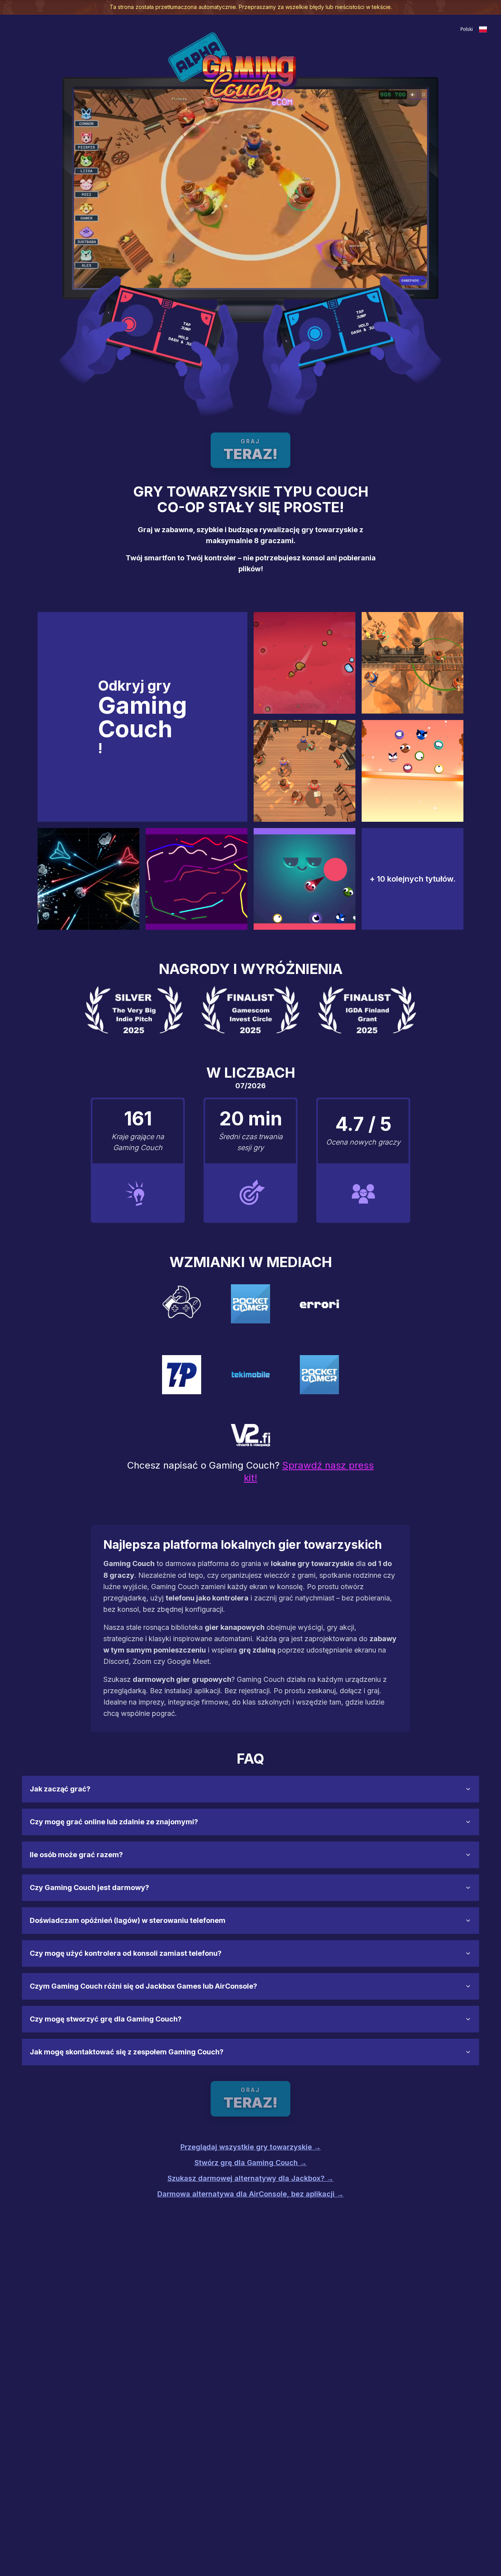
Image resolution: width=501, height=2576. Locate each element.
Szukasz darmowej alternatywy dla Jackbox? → (250, 2178)
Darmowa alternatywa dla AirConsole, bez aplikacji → (250, 2194)
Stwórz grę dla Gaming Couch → (251, 2163)
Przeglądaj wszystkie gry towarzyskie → (251, 2147)
